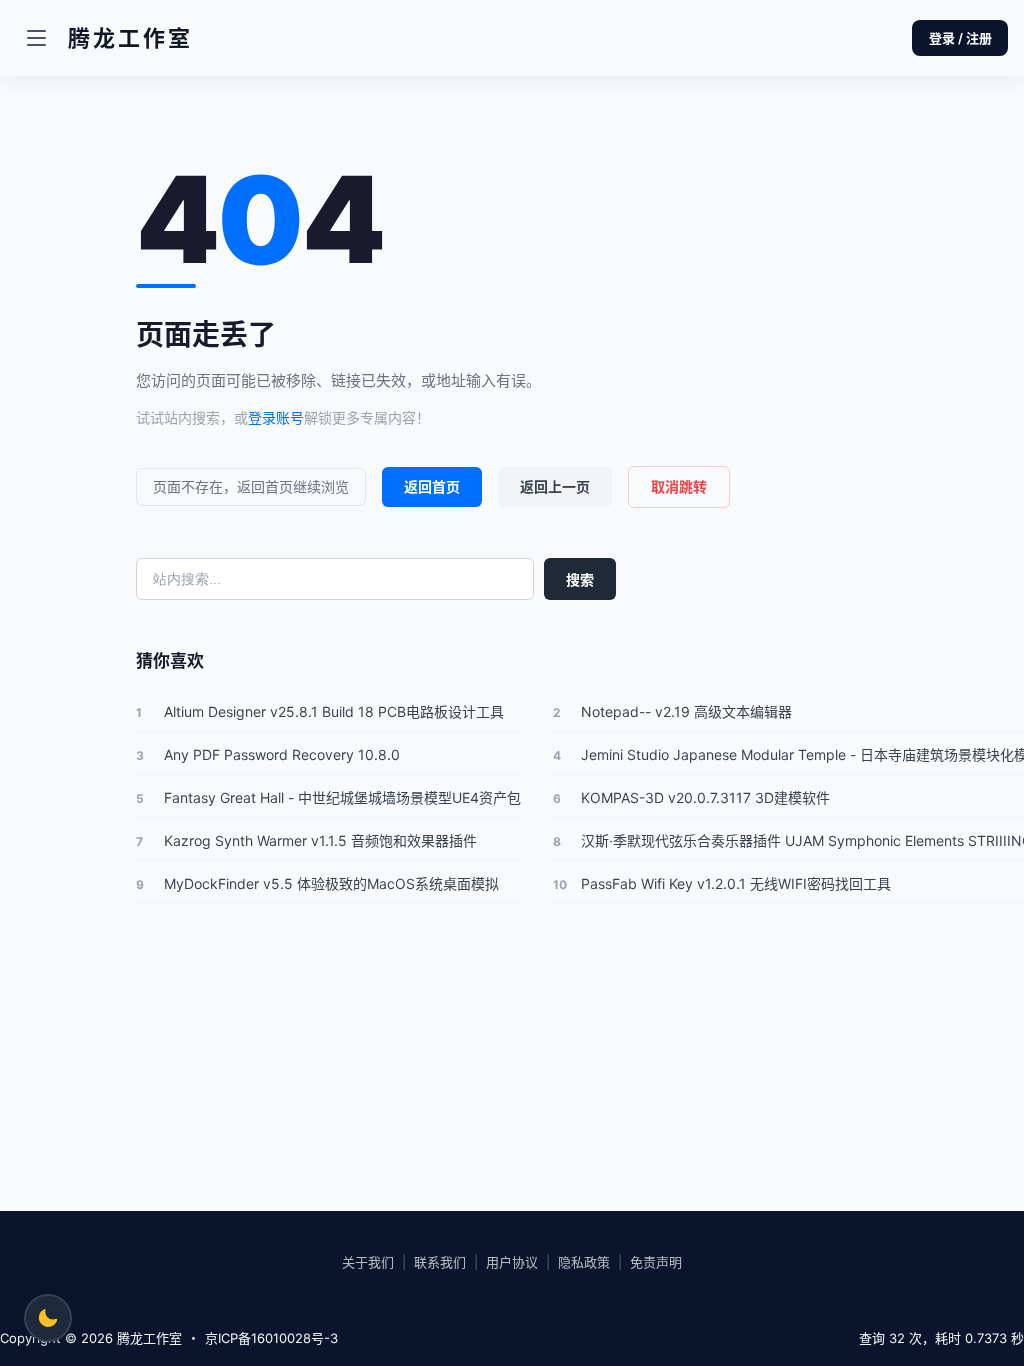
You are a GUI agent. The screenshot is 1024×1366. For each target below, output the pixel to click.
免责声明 (656, 1262)
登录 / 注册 (960, 38)
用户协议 (512, 1262)
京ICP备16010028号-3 (271, 1338)
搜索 (580, 579)
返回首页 (432, 486)
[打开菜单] (36, 38)
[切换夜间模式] (48, 1318)
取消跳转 (679, 486)
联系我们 (440, 1262)
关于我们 (368, 1262)
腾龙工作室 (147, 1338)
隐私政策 (584, 1262)
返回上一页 (555, 486)
